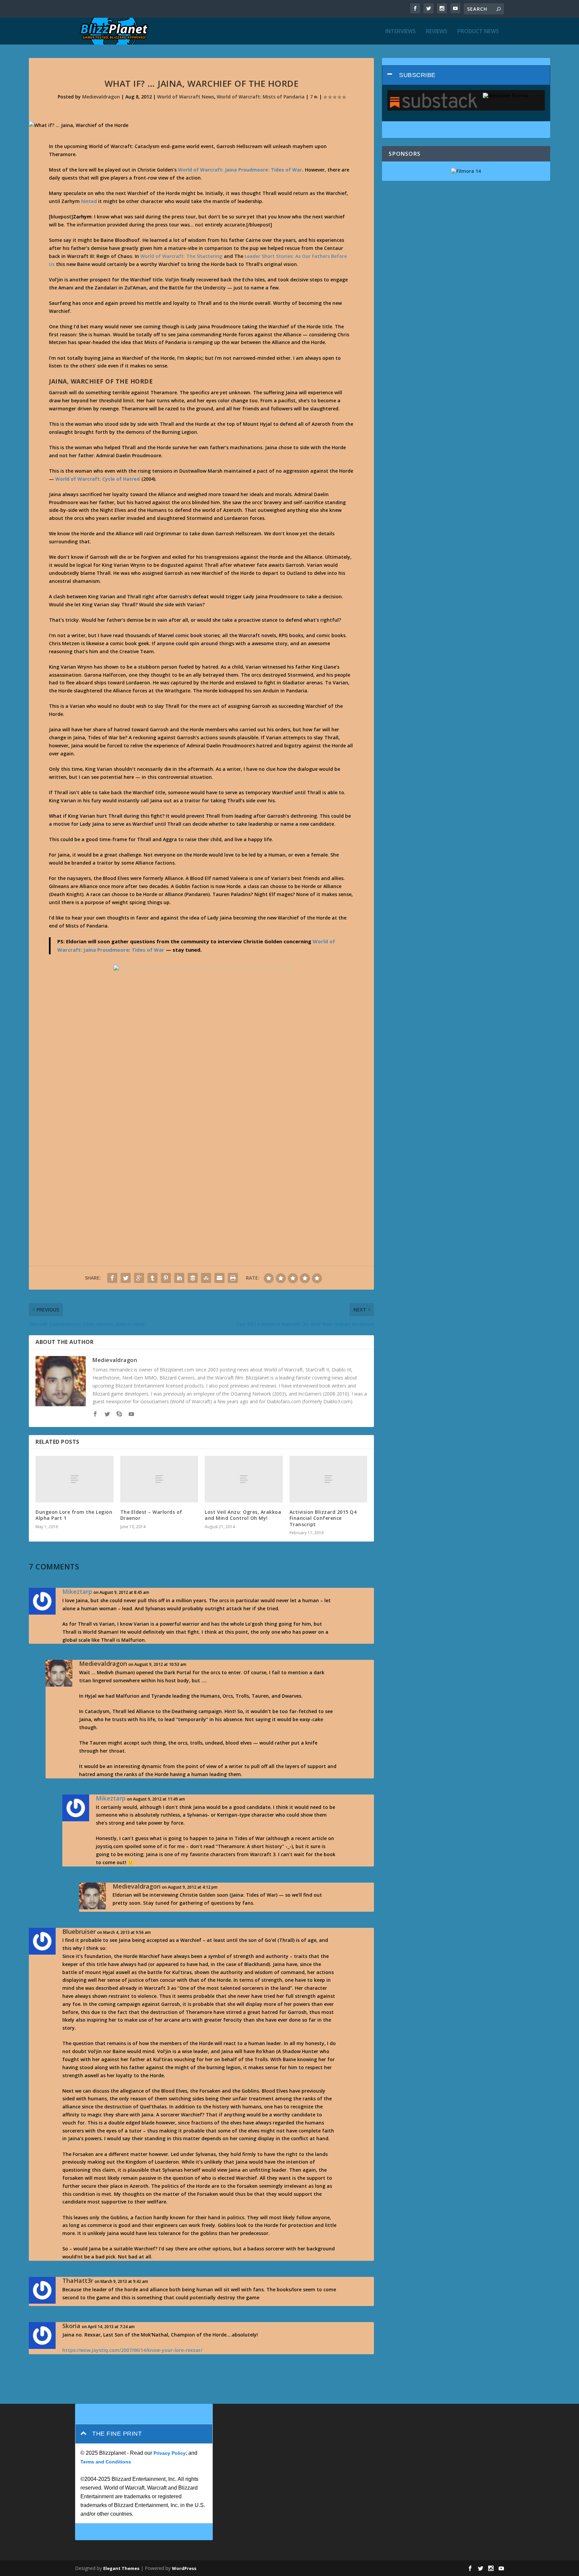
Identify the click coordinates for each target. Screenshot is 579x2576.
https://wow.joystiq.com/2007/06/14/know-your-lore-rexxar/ (132, 2350)
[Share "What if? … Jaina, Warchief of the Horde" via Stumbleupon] (206, 1278)
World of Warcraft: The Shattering (181, 256)
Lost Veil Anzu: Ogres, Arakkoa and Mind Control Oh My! (243, 1515)
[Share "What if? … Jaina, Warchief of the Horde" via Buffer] (193, 1278)
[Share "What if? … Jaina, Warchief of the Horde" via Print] (233, 1278)
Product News (478, 32)
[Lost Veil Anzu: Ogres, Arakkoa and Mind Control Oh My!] (244, 1479)
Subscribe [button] (417, 75)
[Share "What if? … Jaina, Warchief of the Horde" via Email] (219, 1278)
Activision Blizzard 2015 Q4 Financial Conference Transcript (323, 1518)
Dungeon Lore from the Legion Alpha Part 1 (74, 1515)
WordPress (184, 2568)
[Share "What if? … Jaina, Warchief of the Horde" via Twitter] (126, 1278)
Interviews (401, 32)
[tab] (466, 75)
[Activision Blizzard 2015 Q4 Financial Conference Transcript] (328, 1479)
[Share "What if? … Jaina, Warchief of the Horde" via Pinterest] (166, 1278)
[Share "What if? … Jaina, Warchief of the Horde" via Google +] (139, 1278)
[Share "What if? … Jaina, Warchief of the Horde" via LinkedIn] (179, 1278)
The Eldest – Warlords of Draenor (151, 1515)
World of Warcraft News (186, 97)
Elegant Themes (121, 2568)
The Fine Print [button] (117, 2434)
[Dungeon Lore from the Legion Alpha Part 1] (74, 1479)
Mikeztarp (77, 1591)
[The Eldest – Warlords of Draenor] (159, 1479)
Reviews (437, 32)
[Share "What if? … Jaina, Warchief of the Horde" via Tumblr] (152, 1278)
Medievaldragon (101, 97)
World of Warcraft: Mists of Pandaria (261, 97)
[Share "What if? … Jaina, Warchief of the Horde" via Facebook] (112, 1278)
